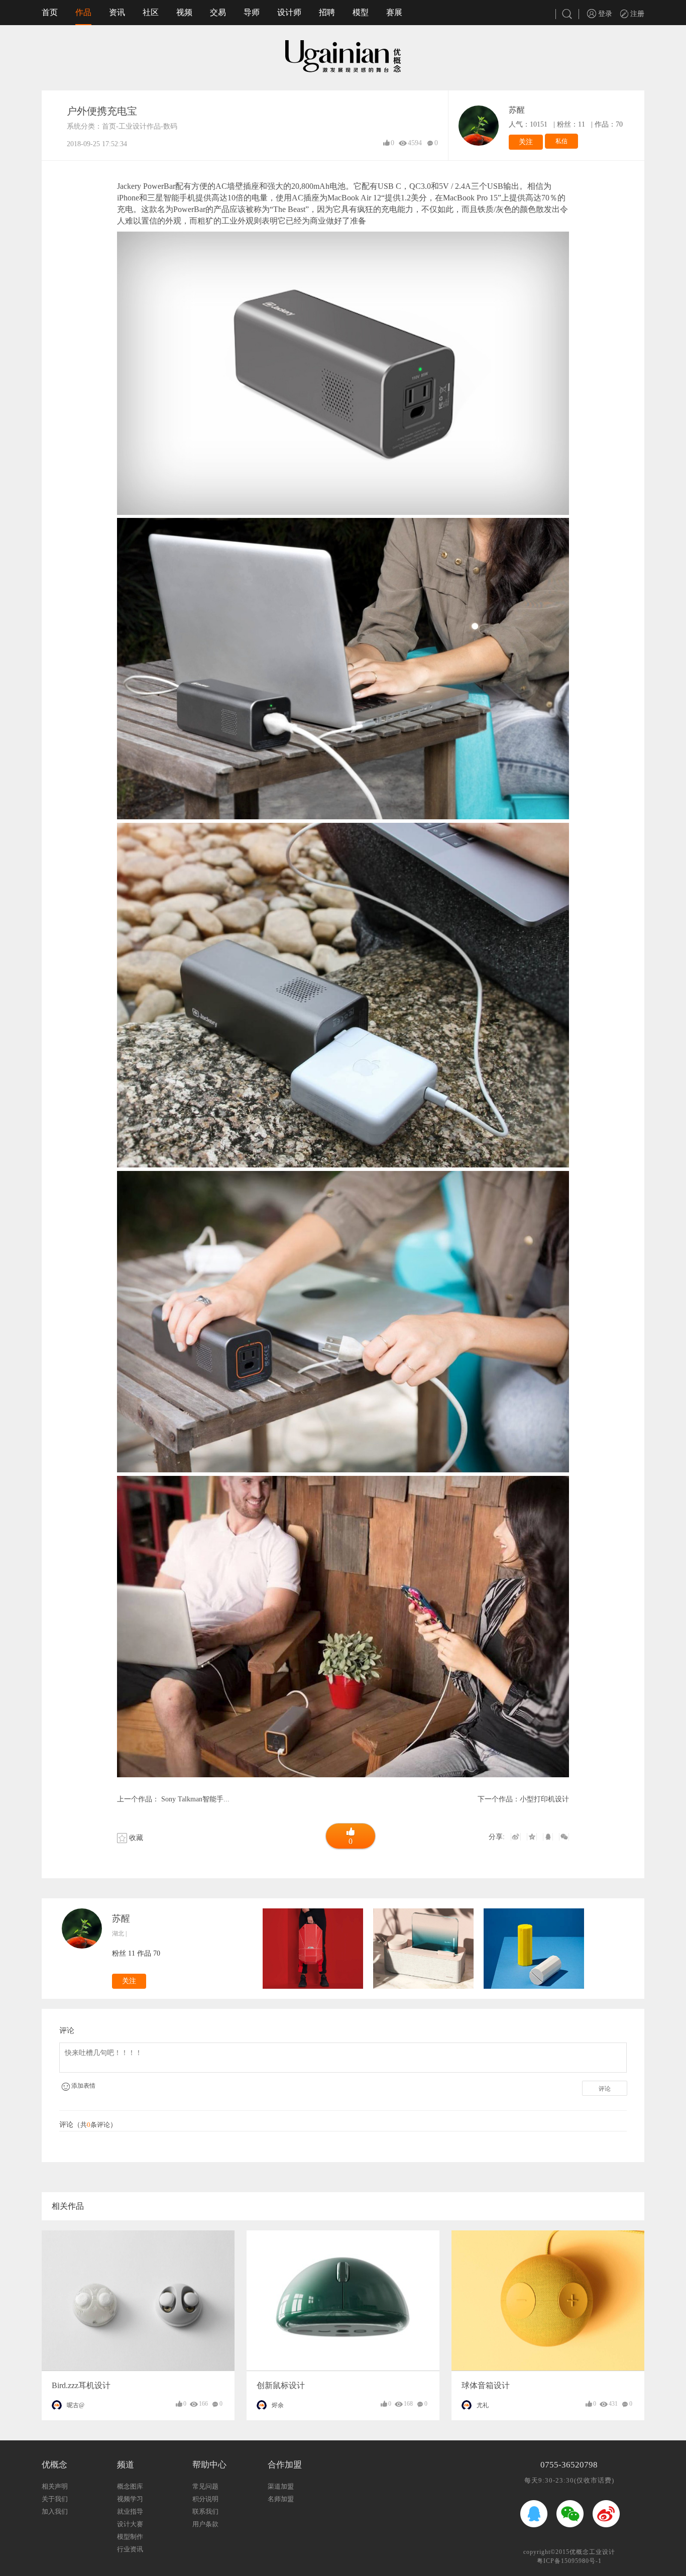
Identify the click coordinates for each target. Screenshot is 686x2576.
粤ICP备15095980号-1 (569, 2561)
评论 (605, 2089)
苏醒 (517, 110)
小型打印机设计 (544, 1799)
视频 (184, 12)
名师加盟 (281, 2499)
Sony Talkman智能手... (194, 1799)
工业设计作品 (140, 126)
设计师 (289, 12)
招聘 (327, 12)
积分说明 (205, 2499)
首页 (50, 12)
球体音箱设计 (486, 2385)
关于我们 (55, 2499)
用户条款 (205, 2524)
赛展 (394, 12)
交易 (218, 12)
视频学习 (130, 2499)
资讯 (117, 12)
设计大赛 (130, 2524)
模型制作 (130, 2537)
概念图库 (130, 2486)
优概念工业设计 (592, 2552)
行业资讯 (130, 2549)
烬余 (278, 2405)
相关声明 (55, 2486)
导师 (252, 12)
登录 (604, 14)
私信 (561, 141)
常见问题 (205, 2486)
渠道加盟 (281, 2486)
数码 (170, 126)
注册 (636, 14)
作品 (83, 12)
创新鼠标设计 (281, 2385)
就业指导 (130, 2511)
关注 (526, 142)
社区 (151, 12)
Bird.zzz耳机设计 (81, 2385)
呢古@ (76, 2405)
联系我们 (205, 2511)
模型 (361, 12)
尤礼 (483, 2405)
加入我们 (55, 2511)
